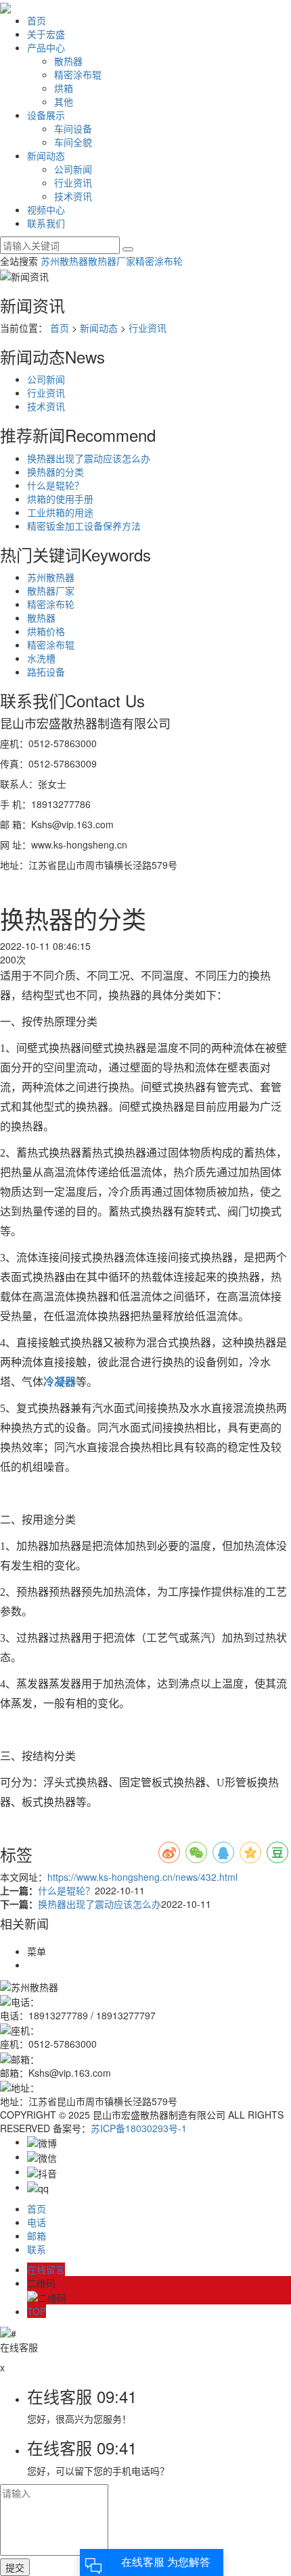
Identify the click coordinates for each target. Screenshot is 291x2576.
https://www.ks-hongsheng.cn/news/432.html (142, 1877)
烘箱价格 (46, 631)
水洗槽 (41, 658)
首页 (37, 20)
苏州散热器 (64, 261)
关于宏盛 (46, 34)
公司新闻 (73, 169)
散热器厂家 (112, 261)
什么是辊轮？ (55, 485)
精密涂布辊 (78, 74)
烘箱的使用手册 (60, 499)
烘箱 (64, 88)
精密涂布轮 (159, 261)
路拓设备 (46, 672)
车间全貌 (73, 142)
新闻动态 (46, 155)
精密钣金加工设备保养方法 (84, 526)
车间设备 (73, 128)
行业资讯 (73, 182)
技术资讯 (73, 196)
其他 (64, 101)
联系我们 (46, 223)
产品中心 (46, 47)
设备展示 (46, 115)
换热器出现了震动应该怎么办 (89, 458)
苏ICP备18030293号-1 (139, 2128)
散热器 (68, 61)
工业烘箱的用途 (60, 512)
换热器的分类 (55, 472)
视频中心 (46, 209)
